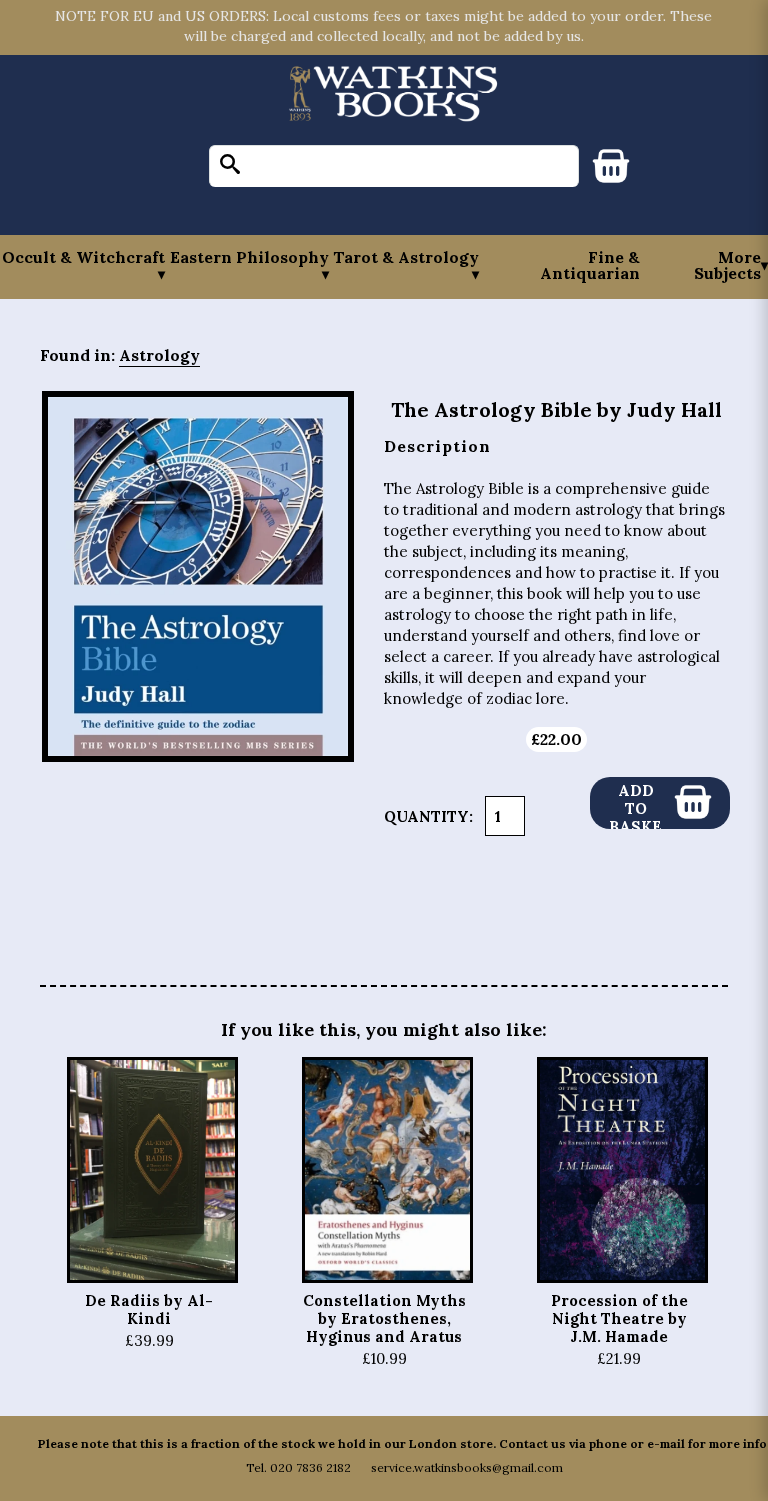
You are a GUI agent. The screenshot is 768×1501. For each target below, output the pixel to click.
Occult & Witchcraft (83, 258)
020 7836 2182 (310, 1467)
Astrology (159, 355)
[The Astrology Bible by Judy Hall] (198, 576)
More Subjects (727, 265)
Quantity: (428, 816)
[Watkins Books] (394, 95)
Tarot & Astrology (406, 258)
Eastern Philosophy (249, 258)
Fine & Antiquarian (590, 265)
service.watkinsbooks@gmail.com (467, 1467)
